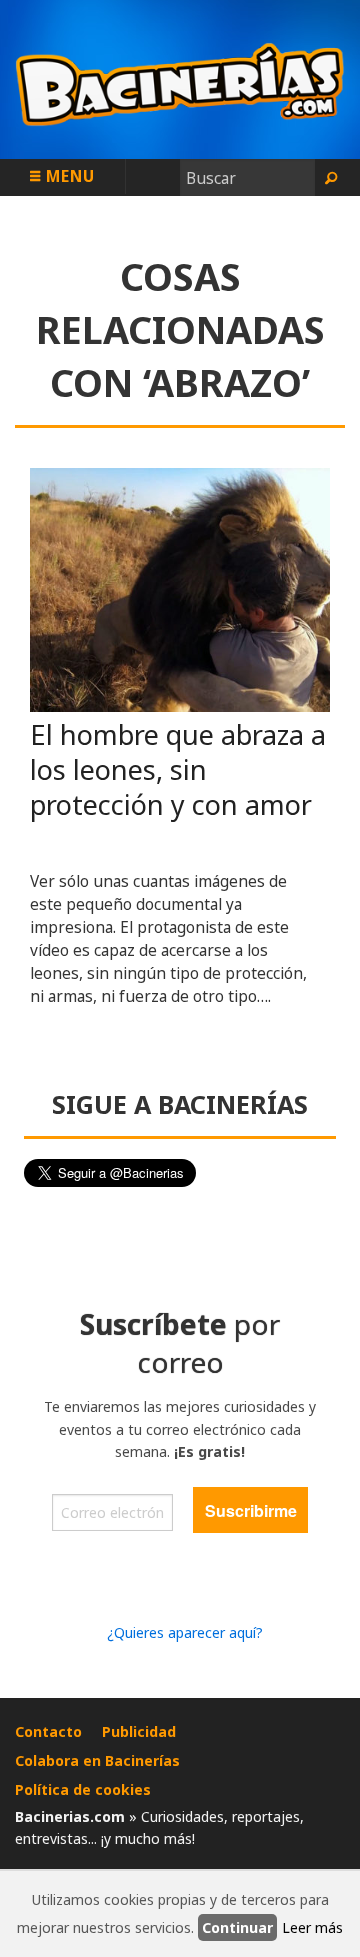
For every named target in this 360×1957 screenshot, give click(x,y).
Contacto (48, 1731)
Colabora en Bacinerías (97, 1760)
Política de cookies (83, 1789)
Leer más (312, 1927)
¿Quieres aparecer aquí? (185, 1632)
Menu (68, 176)
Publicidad (139, 1731)
